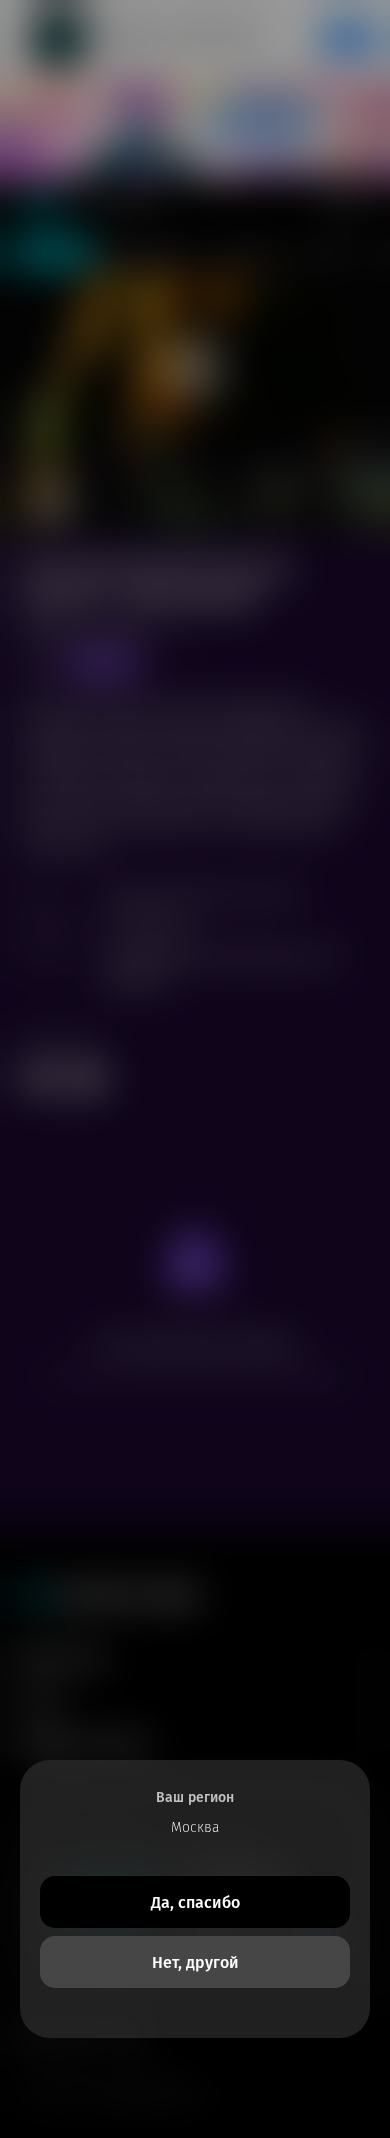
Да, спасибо (195, 1902)
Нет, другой (195, 1962)
